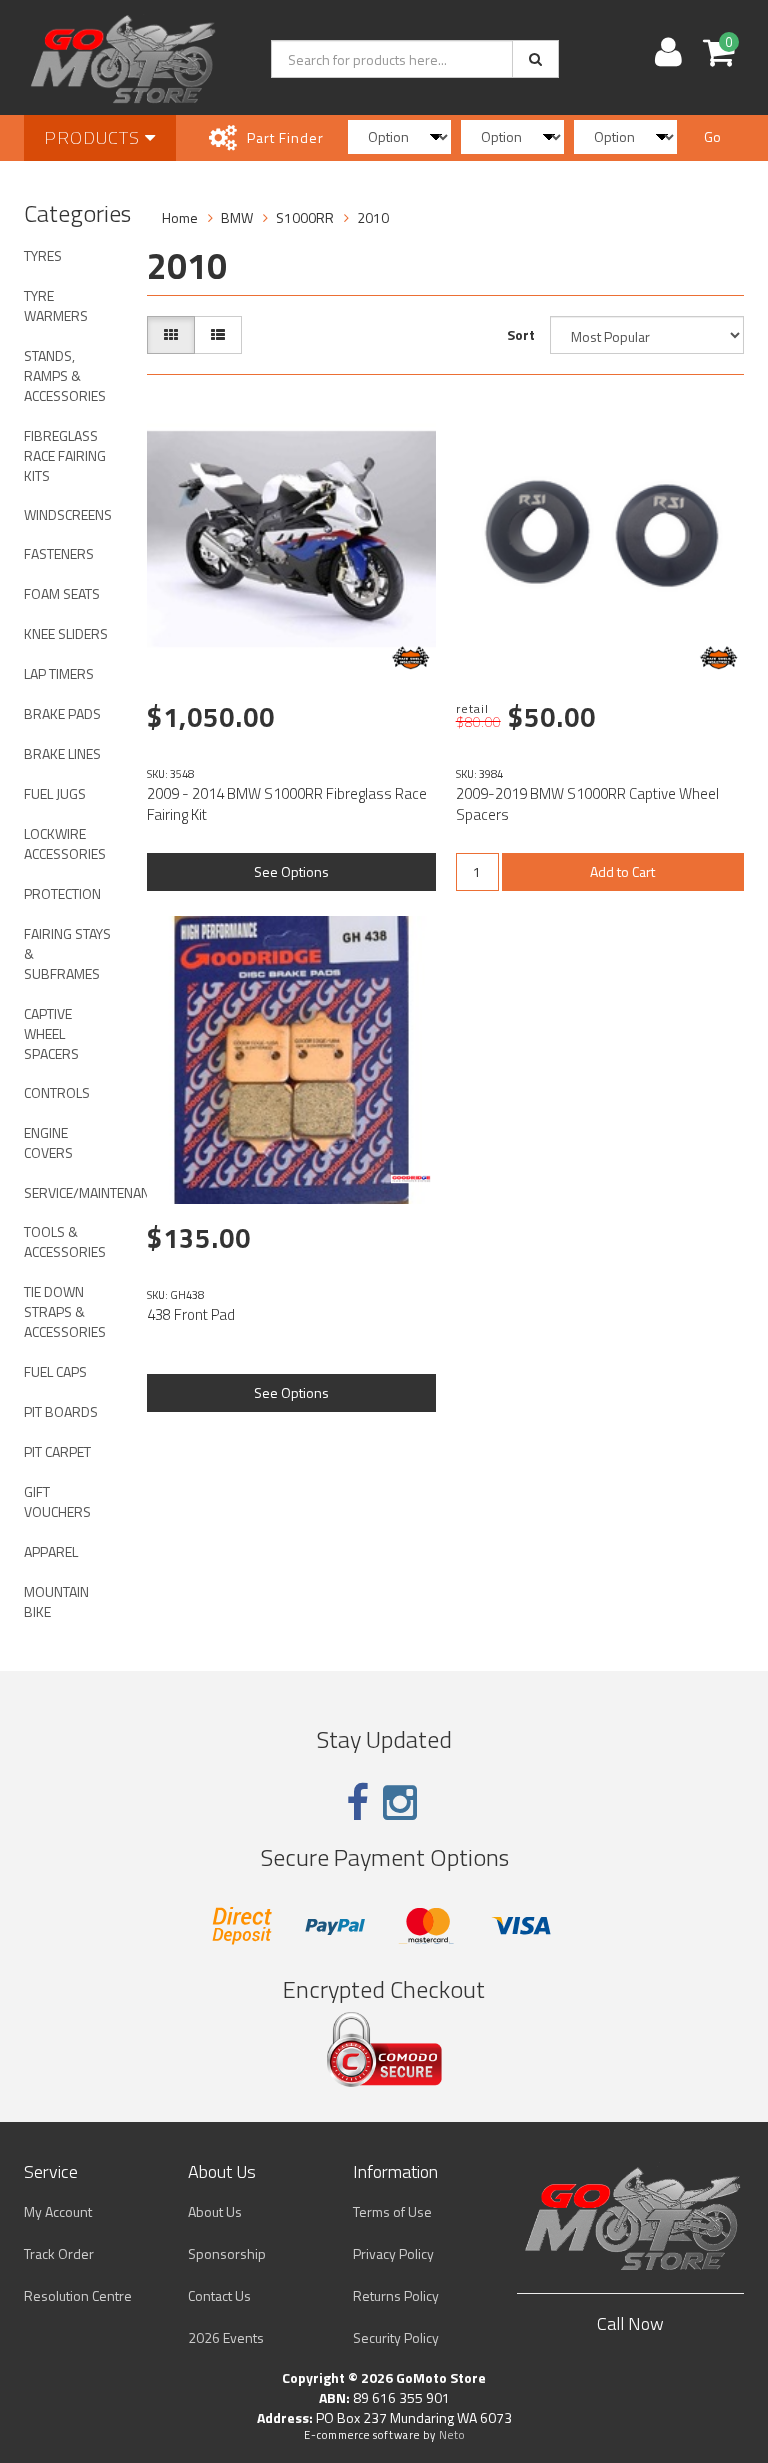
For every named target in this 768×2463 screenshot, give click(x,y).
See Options (291, 871)
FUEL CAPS (55, 1371)
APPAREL (51, 1551)
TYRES (43, 255)
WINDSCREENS (68, 514)
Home (180, 217)
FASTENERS (59, 553)
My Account (58, 2211)
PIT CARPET (57, 1451)
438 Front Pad (191, 1314)
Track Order (59, 2253)
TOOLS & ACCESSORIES (65, 1241)
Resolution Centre (78, 2295)
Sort (521, 334)
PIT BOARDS (61, 1411)
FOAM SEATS (62, 593)
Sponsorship (227, 2253)
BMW (237, 217)
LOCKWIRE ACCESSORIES (65, 843)
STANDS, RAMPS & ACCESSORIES (65, 375)
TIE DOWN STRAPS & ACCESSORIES (65, 1311)
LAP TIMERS (59, 673)
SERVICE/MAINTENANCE (75, 1192)
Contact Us (219, 2295)
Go (712, 136)
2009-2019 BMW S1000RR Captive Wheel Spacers (587, 804)
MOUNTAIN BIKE (56, 1601)
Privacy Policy (393, 2253)
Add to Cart (622, 871)
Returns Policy (396, 2295)
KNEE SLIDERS (66, 633)
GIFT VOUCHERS (57, 1501)
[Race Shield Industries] (411, 658)
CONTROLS (57, 1092)
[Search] (535, 59)
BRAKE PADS (62, 713)
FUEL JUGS (55, 793)
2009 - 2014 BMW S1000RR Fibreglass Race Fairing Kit (287, 804)
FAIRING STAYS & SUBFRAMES (67, 953)
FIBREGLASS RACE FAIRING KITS (65, 455)
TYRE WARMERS (56, 305)
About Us (215, 2211)
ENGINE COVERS (48, 1142)
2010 (373, 217)
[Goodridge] (411, 1179)
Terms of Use (392, 2211)
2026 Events (226, 2337)
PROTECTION (62, 893)
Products (94, 137)
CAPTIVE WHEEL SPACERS (51, 1033)
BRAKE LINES (62, 753)
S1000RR (305, 217)
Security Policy (396, 2337)
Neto (452, 2435)
